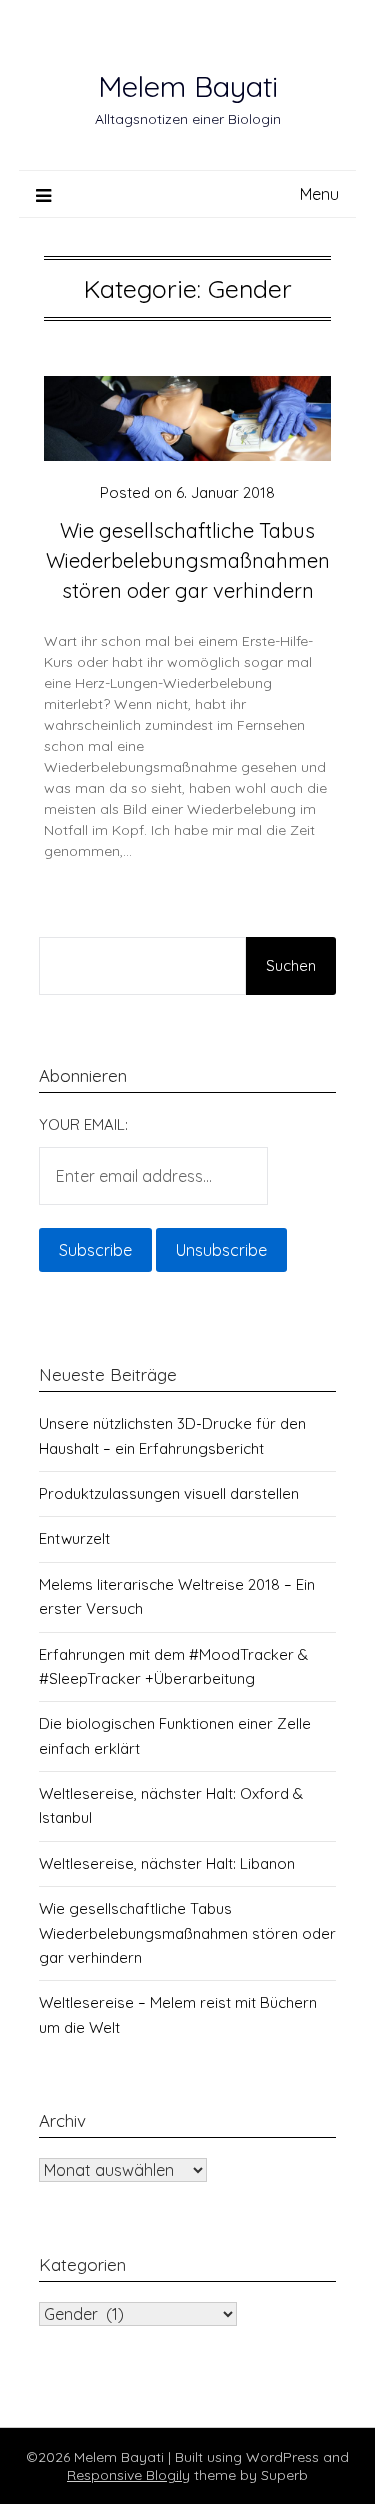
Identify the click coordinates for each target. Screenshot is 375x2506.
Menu (319, 194)
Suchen (291, 965)
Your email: (83, 1124)
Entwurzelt (74, 1538)
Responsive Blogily (128, 2475)
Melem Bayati (188, 86)
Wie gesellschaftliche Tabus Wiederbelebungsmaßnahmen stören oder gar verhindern (188, 560)
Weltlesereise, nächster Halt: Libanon (167, 1863)
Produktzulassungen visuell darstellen (169, 1493)
